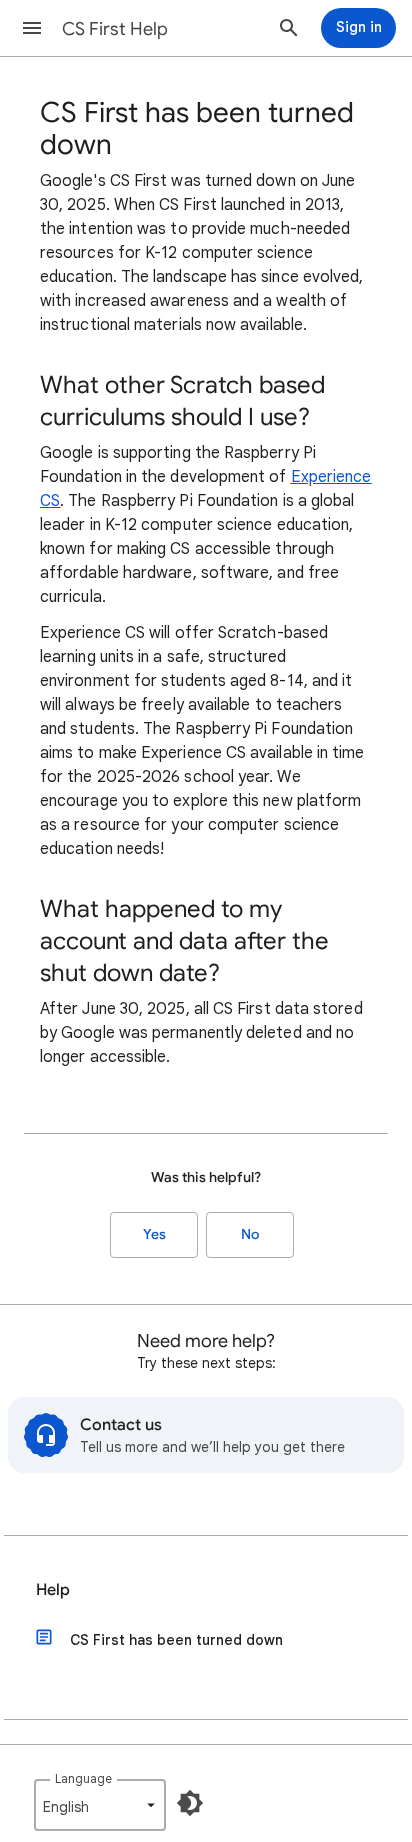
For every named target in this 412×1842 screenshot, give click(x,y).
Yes (154, 1234)
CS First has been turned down (176, 1640)
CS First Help (115, 29)
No (250, 1234)
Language (83, 1778)
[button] (32, 28)
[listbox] (100, 1805)
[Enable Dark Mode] (190, 1803)
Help (53, 1590)
